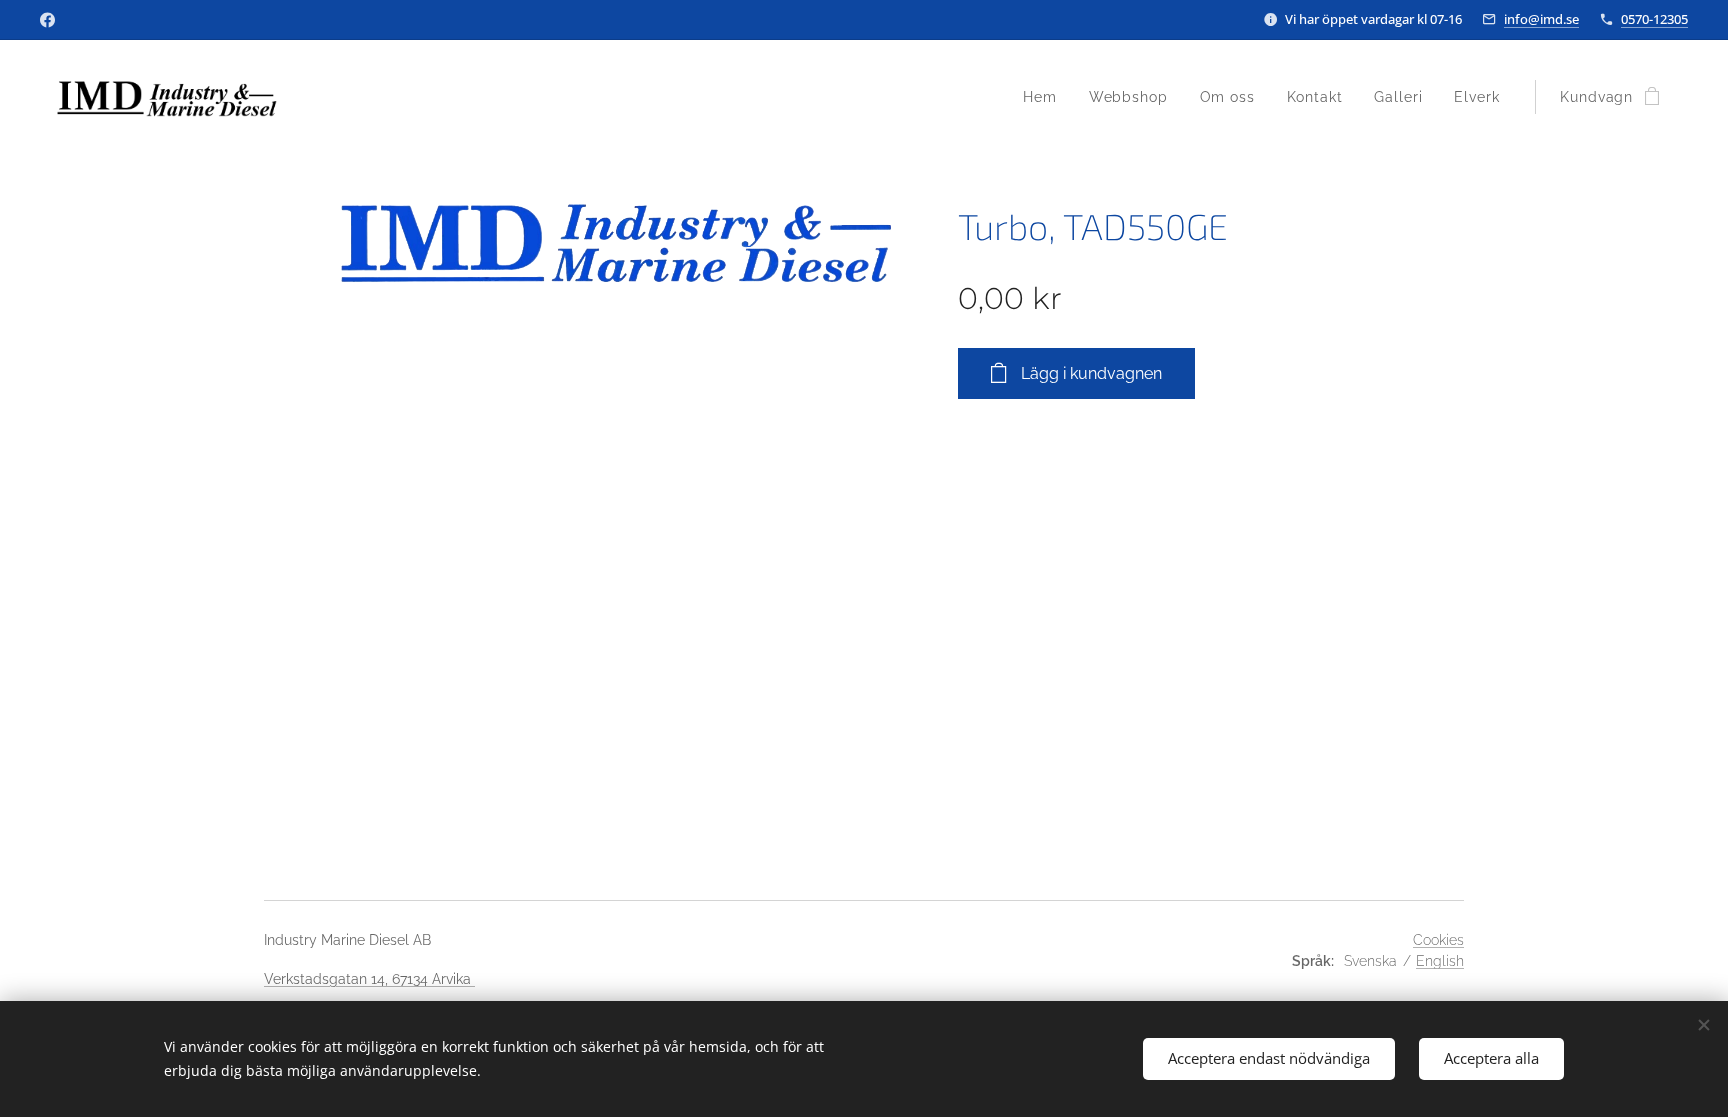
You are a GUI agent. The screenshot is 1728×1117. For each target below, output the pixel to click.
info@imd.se (1541, 19)
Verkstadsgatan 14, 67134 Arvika (369, 979)
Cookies (1438, 940)
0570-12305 (1654, 19)
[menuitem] (1045, 97)
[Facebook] (47, 20)
